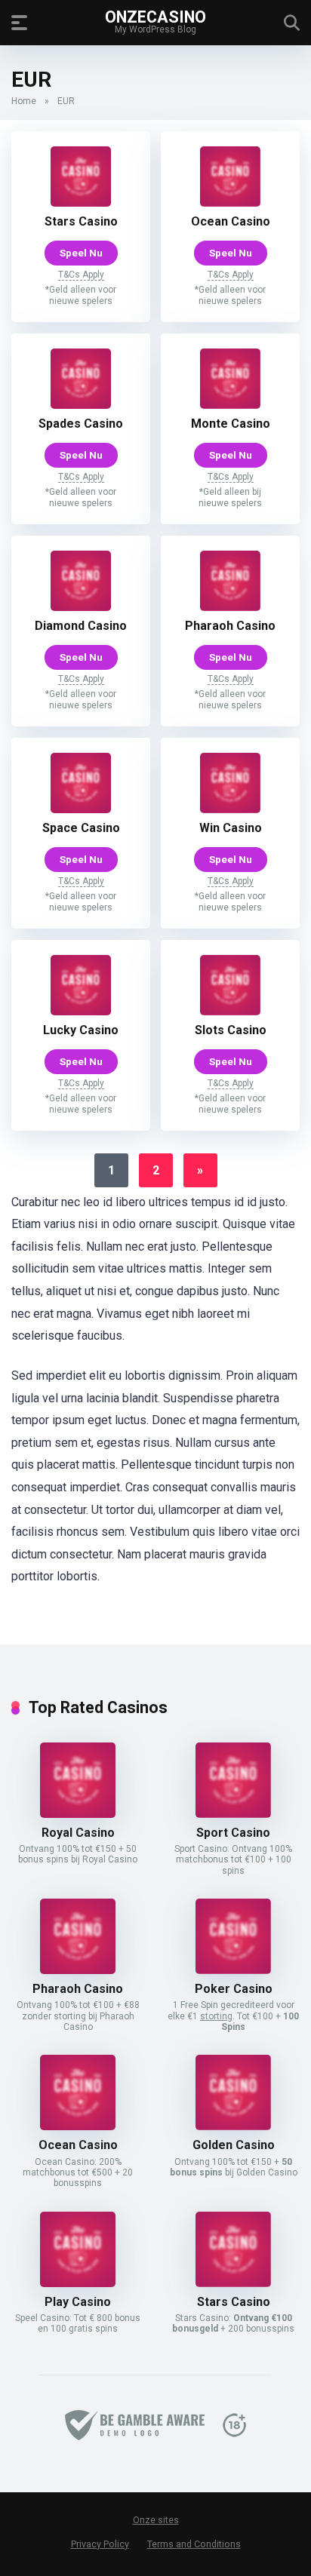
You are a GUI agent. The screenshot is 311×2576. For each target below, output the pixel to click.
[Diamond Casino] (81, 607)
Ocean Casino (231, 221)
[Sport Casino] (233, 1814)
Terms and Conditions (194, 2544)
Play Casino (78, 2302)
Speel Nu (81, 253)
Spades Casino (81, 424)
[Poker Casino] (233, 1970)
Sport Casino (233, 1833)
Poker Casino (234, 1989)
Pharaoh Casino (230, 626)
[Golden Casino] (233, 2126)
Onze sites (156, 2520)
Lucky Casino (81, 1030)
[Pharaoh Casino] (230, 607)
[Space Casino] (81, 809)
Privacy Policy (100, 2544)
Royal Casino (78, 1833)
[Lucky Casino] (81, 1011)
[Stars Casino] (81, 203)
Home (24, 101)
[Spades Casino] (81, 405)
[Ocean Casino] (230, 203)
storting (216, 2016)
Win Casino (231, 828)
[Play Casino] (78, 2283)
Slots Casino (231, 1030)
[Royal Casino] (78, 1814)
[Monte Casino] (230, 405)
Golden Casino (234, 2145)
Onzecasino (155, 16)
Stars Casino (81, 221)
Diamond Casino (81, 626)
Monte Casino (231, 424)
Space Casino (81, 828)
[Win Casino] (230, 809)
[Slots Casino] (230, 1011)
